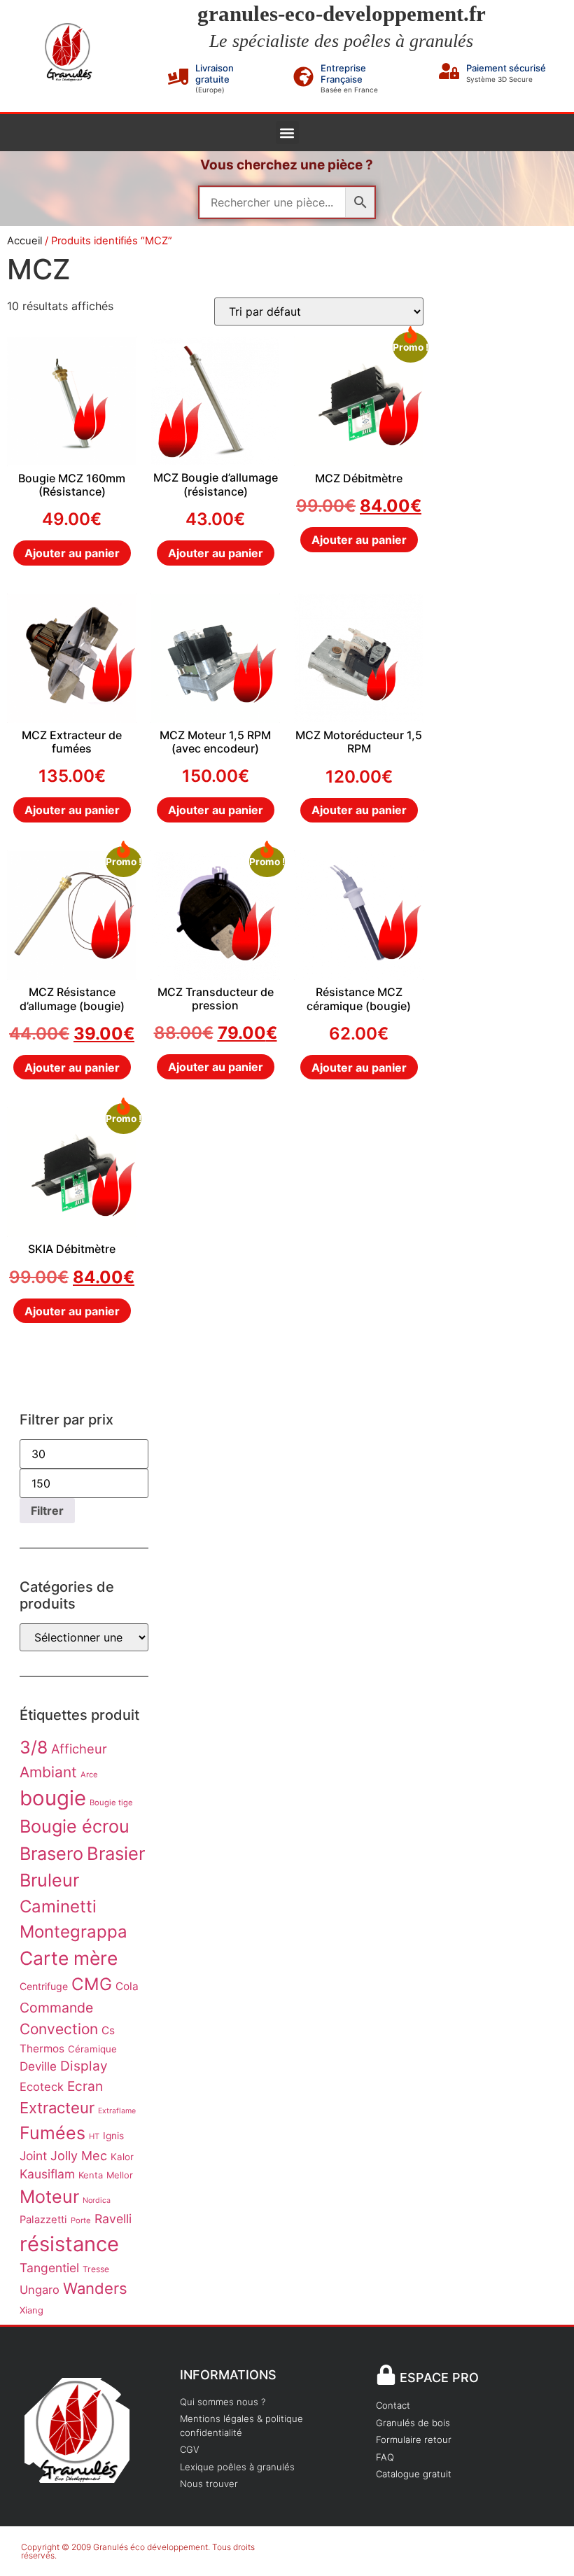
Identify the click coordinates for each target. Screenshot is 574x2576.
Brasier (116, 1853)
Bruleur (49, 1880)
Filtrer (47, 1511)
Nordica (97, 2200)
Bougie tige (111, 1802)
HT (94, 2136)
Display (84, 2066)
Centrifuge (44, 1986)
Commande (56, 2008)
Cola (127, 1986)
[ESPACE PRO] (386, 2375)
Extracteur (57, 2108)
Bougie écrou (75, 1826)
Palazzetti (43, 2220)
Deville (38, 2066)
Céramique (92, 2049)
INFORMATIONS (228, 2375)
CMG (92, 1984)
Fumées (52, 2133)
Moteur (49, 2197)
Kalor (122, 2157)
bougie (53, 1798)
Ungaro (40, 2290)
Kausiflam (47, 2174)
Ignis (113, 2136)
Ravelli (113, 2219)
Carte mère (69, 1958)
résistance (69, 2244)
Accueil (24, 241)
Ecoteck (42, 2087)
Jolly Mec (79, 2156)
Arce (89, 1774)
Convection (59, 2029)
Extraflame (117, 2111)
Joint (33, 2156)
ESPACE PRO (439, 2378)
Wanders (95, 2288)
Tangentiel (49, 2268)
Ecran (85, 2086)
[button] (287, 133)
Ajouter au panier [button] (72, 553)
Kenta (91, 2175)
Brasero (51, 1854)
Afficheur (79, 1749)
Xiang (31, 2310)
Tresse (96, 2269)
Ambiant (48, 1772)
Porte (81, 2220)
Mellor (120, 2175)
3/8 (34, 1747)
